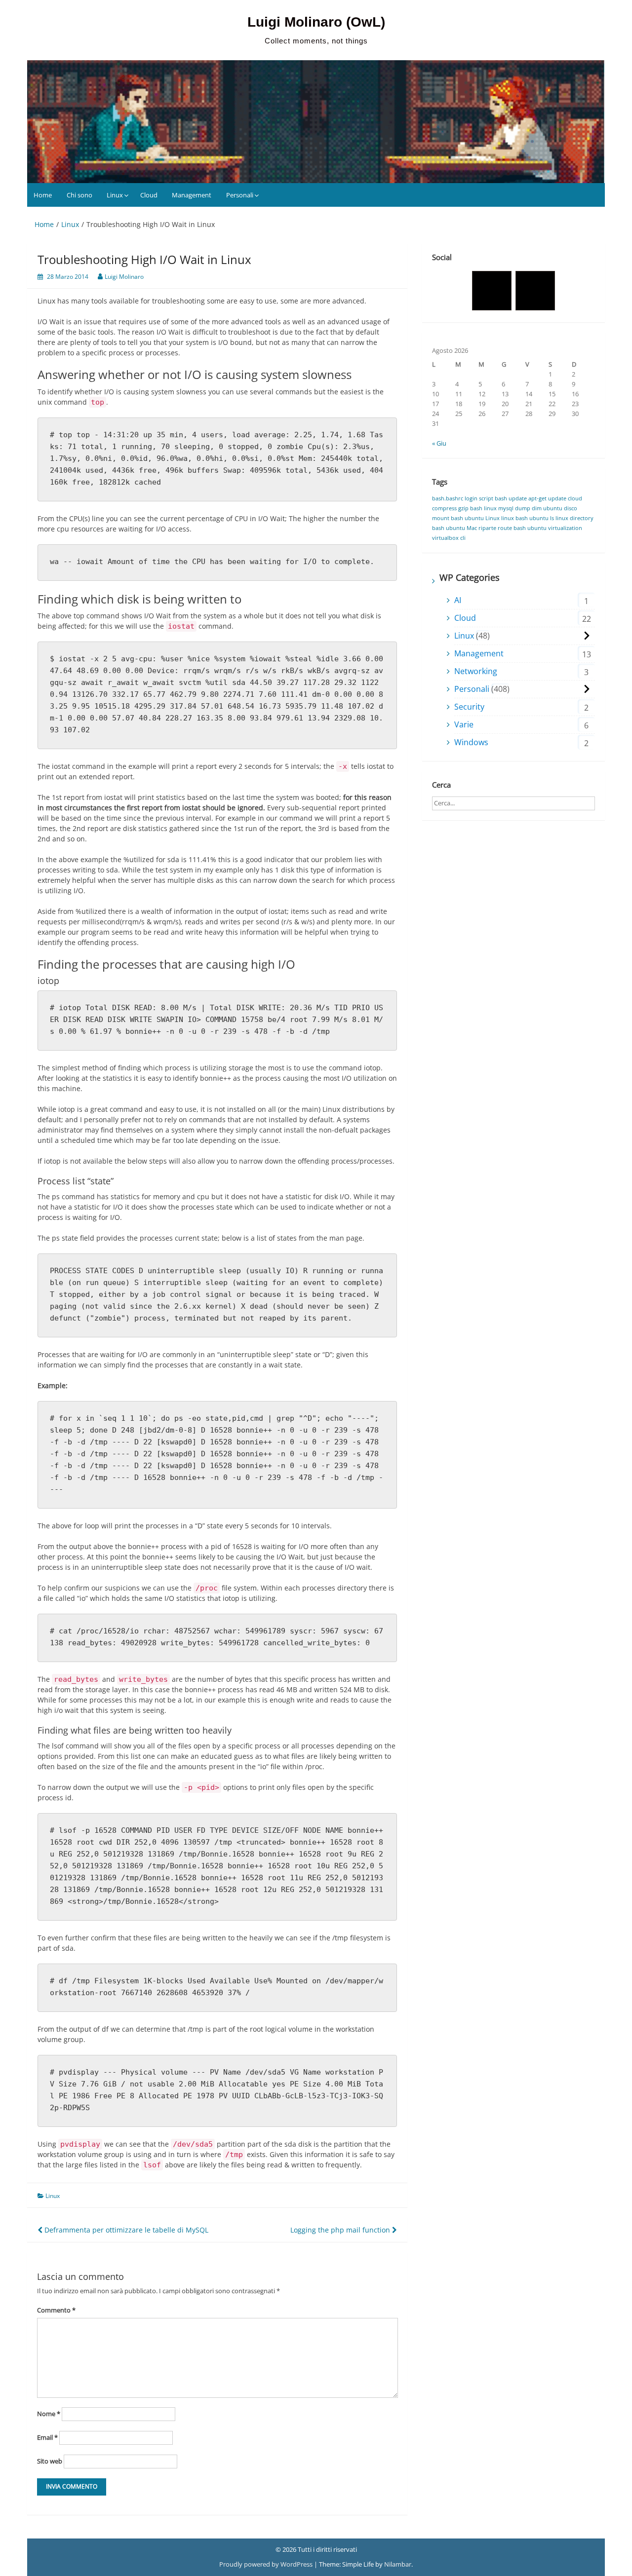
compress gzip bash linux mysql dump (481, 508)
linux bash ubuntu (525, 518)
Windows (471, 742)
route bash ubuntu (522, 528)
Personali (240, 195)
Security (469, 707)
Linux (115, 195)
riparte (487, 528)
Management (192, 195)
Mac (472, 528)
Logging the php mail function (341, 2230)
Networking (476, 671)
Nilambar (398, 2564)
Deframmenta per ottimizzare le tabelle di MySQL (125, 2230)
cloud (575, 498)
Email (47, 2437)
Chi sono (79, 195)
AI (458, 600)
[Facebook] (492, 291)
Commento (56, 2310)
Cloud (149, 195)
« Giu (439, 443)
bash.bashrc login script (463, 498)
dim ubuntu (547, 508)
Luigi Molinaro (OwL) (316, 22)
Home (43, 195)
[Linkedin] (535, 291)
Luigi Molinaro (124, 277)
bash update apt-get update (531, 498)
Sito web (50, 2461)
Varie (464, 724)
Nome (49, 2414)
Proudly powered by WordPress (267, 2564)
